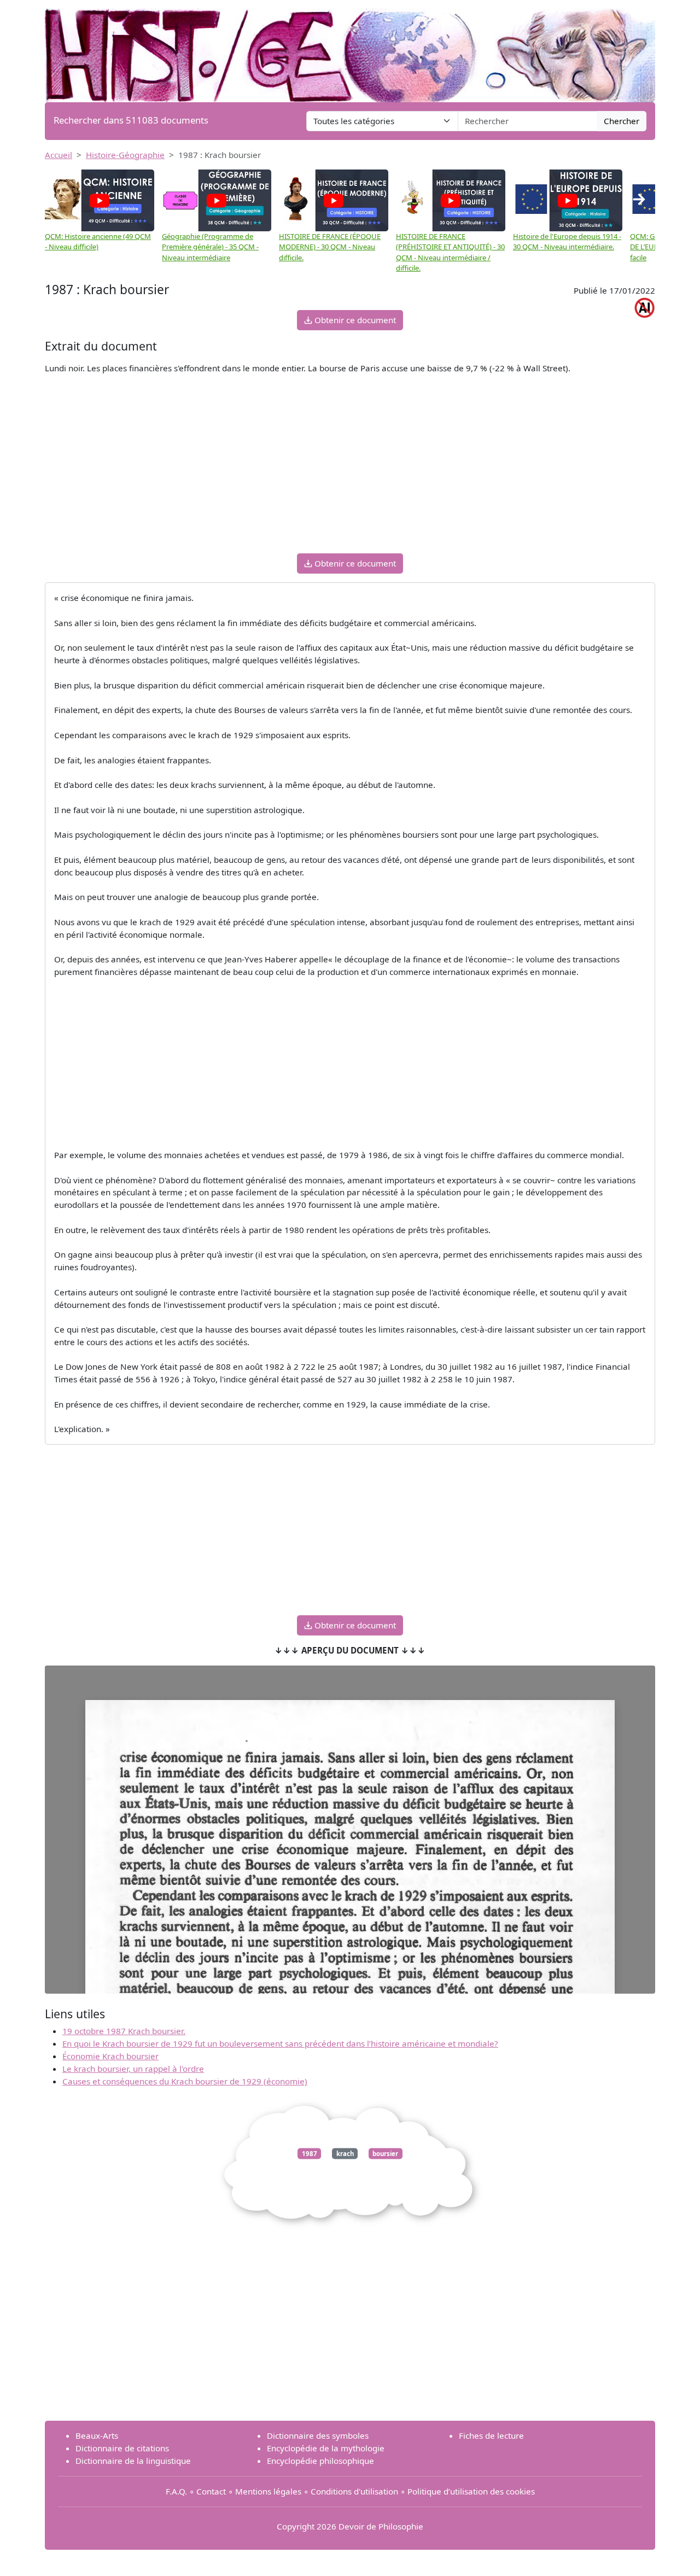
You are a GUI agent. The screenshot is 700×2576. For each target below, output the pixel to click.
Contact (211, 2491)
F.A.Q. (176, 2491)
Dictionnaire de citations (122, 2448)
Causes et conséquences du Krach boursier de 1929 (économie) (185, 2081)
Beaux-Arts (97, 2435)
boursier (385, 2154)
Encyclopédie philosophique (320, 2461)
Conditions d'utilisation (354, 2491)
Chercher (622, 121)
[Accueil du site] (350, 50)
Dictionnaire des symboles (318, 2435)
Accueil (59, 155)
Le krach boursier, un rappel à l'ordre (133, 2069)
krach (345, 2154)
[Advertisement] (350, 468)
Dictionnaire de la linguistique (133, 2461)
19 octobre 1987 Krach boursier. (124, 2031)
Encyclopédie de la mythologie (326, 2448)
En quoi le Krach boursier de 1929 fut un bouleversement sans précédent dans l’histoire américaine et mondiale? (280, 2043)
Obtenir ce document (354, 320)
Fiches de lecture (491, 2435)
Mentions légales (268, 2491)
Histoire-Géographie (125, 155)
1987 (310, 2154)
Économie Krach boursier (110, 2056)
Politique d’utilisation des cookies (471, 2491)
